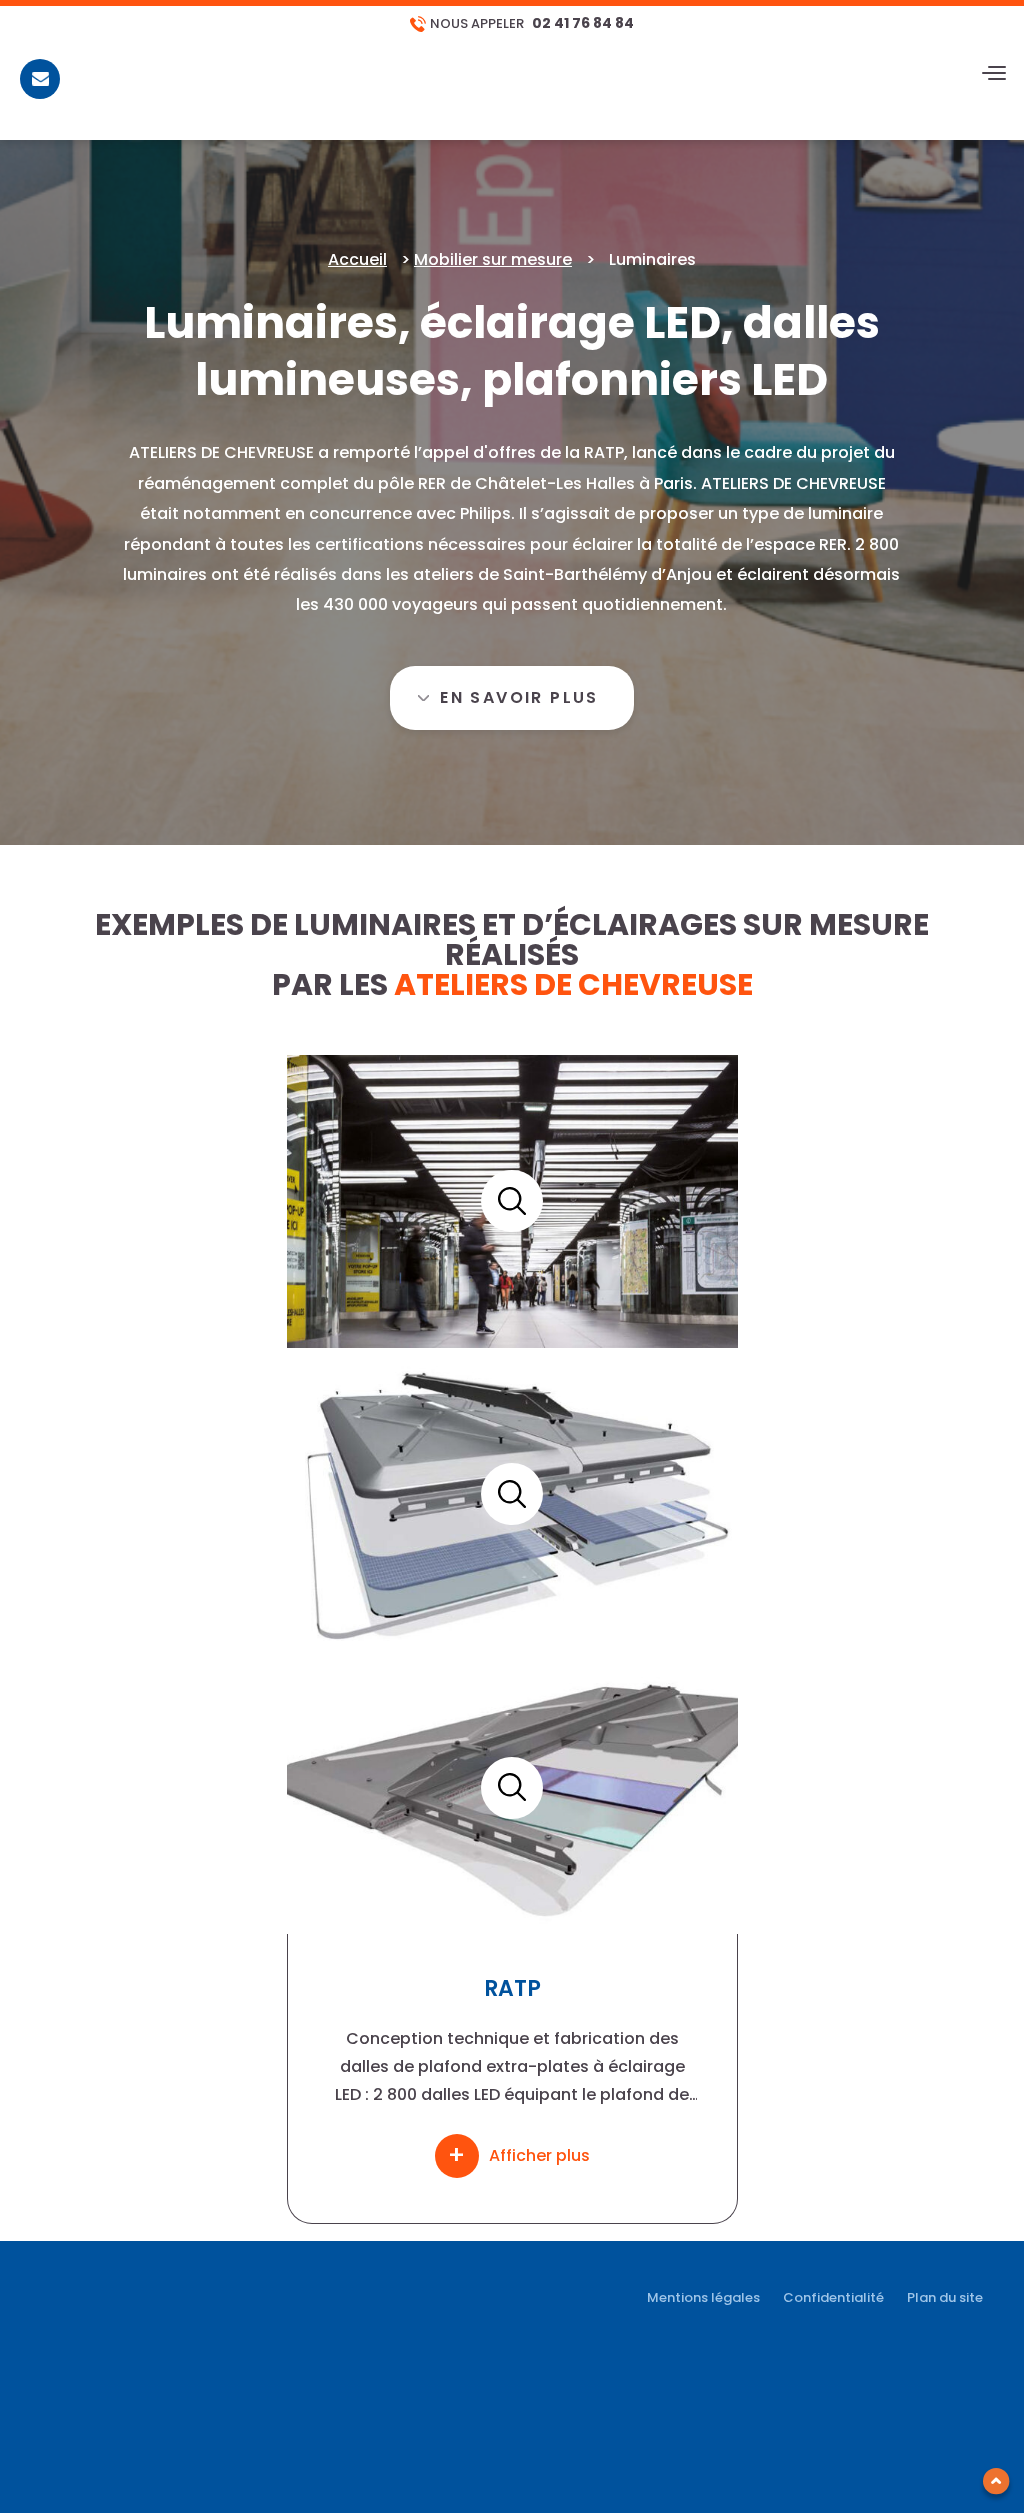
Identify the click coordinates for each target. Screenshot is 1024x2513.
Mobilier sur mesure (493, 259)
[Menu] (994, 73)
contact (40, 97)
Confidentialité (833, 2297)
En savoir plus (519, 697)
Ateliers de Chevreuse (573, 984)
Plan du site (945, 2297)
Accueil (357, 259)
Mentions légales (703, 2297)
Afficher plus (539, 2155)
